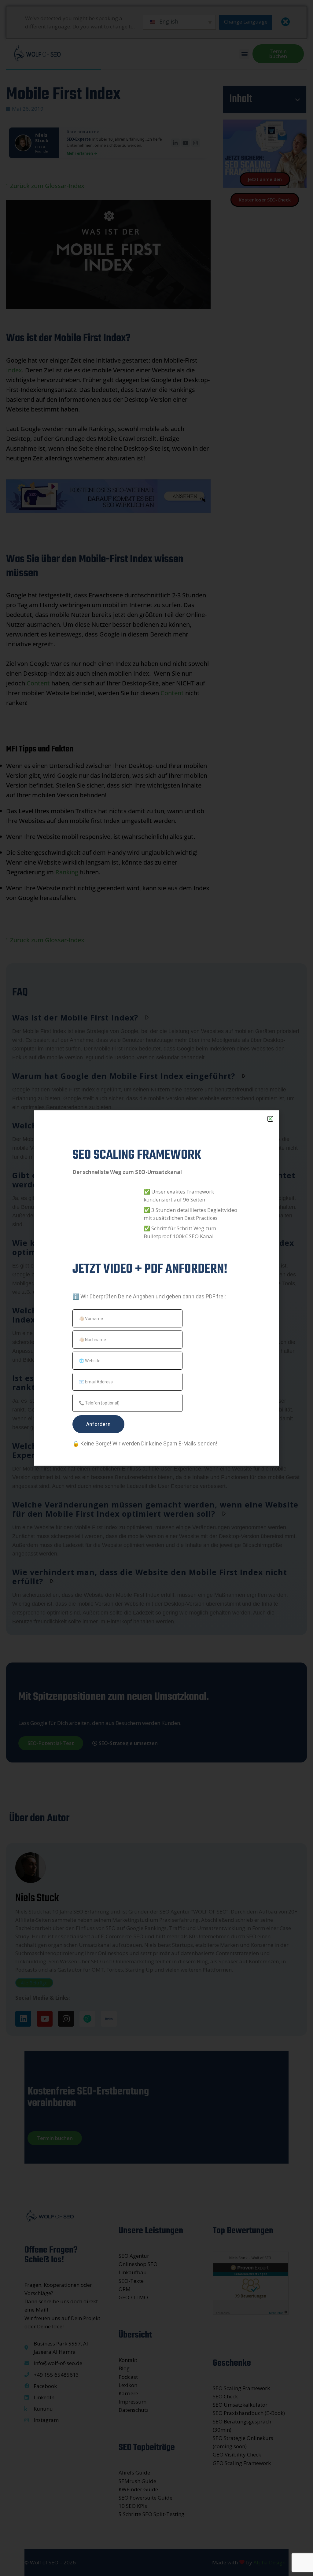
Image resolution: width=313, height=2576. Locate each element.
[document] (156, 1288)
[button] (270, 1119)
